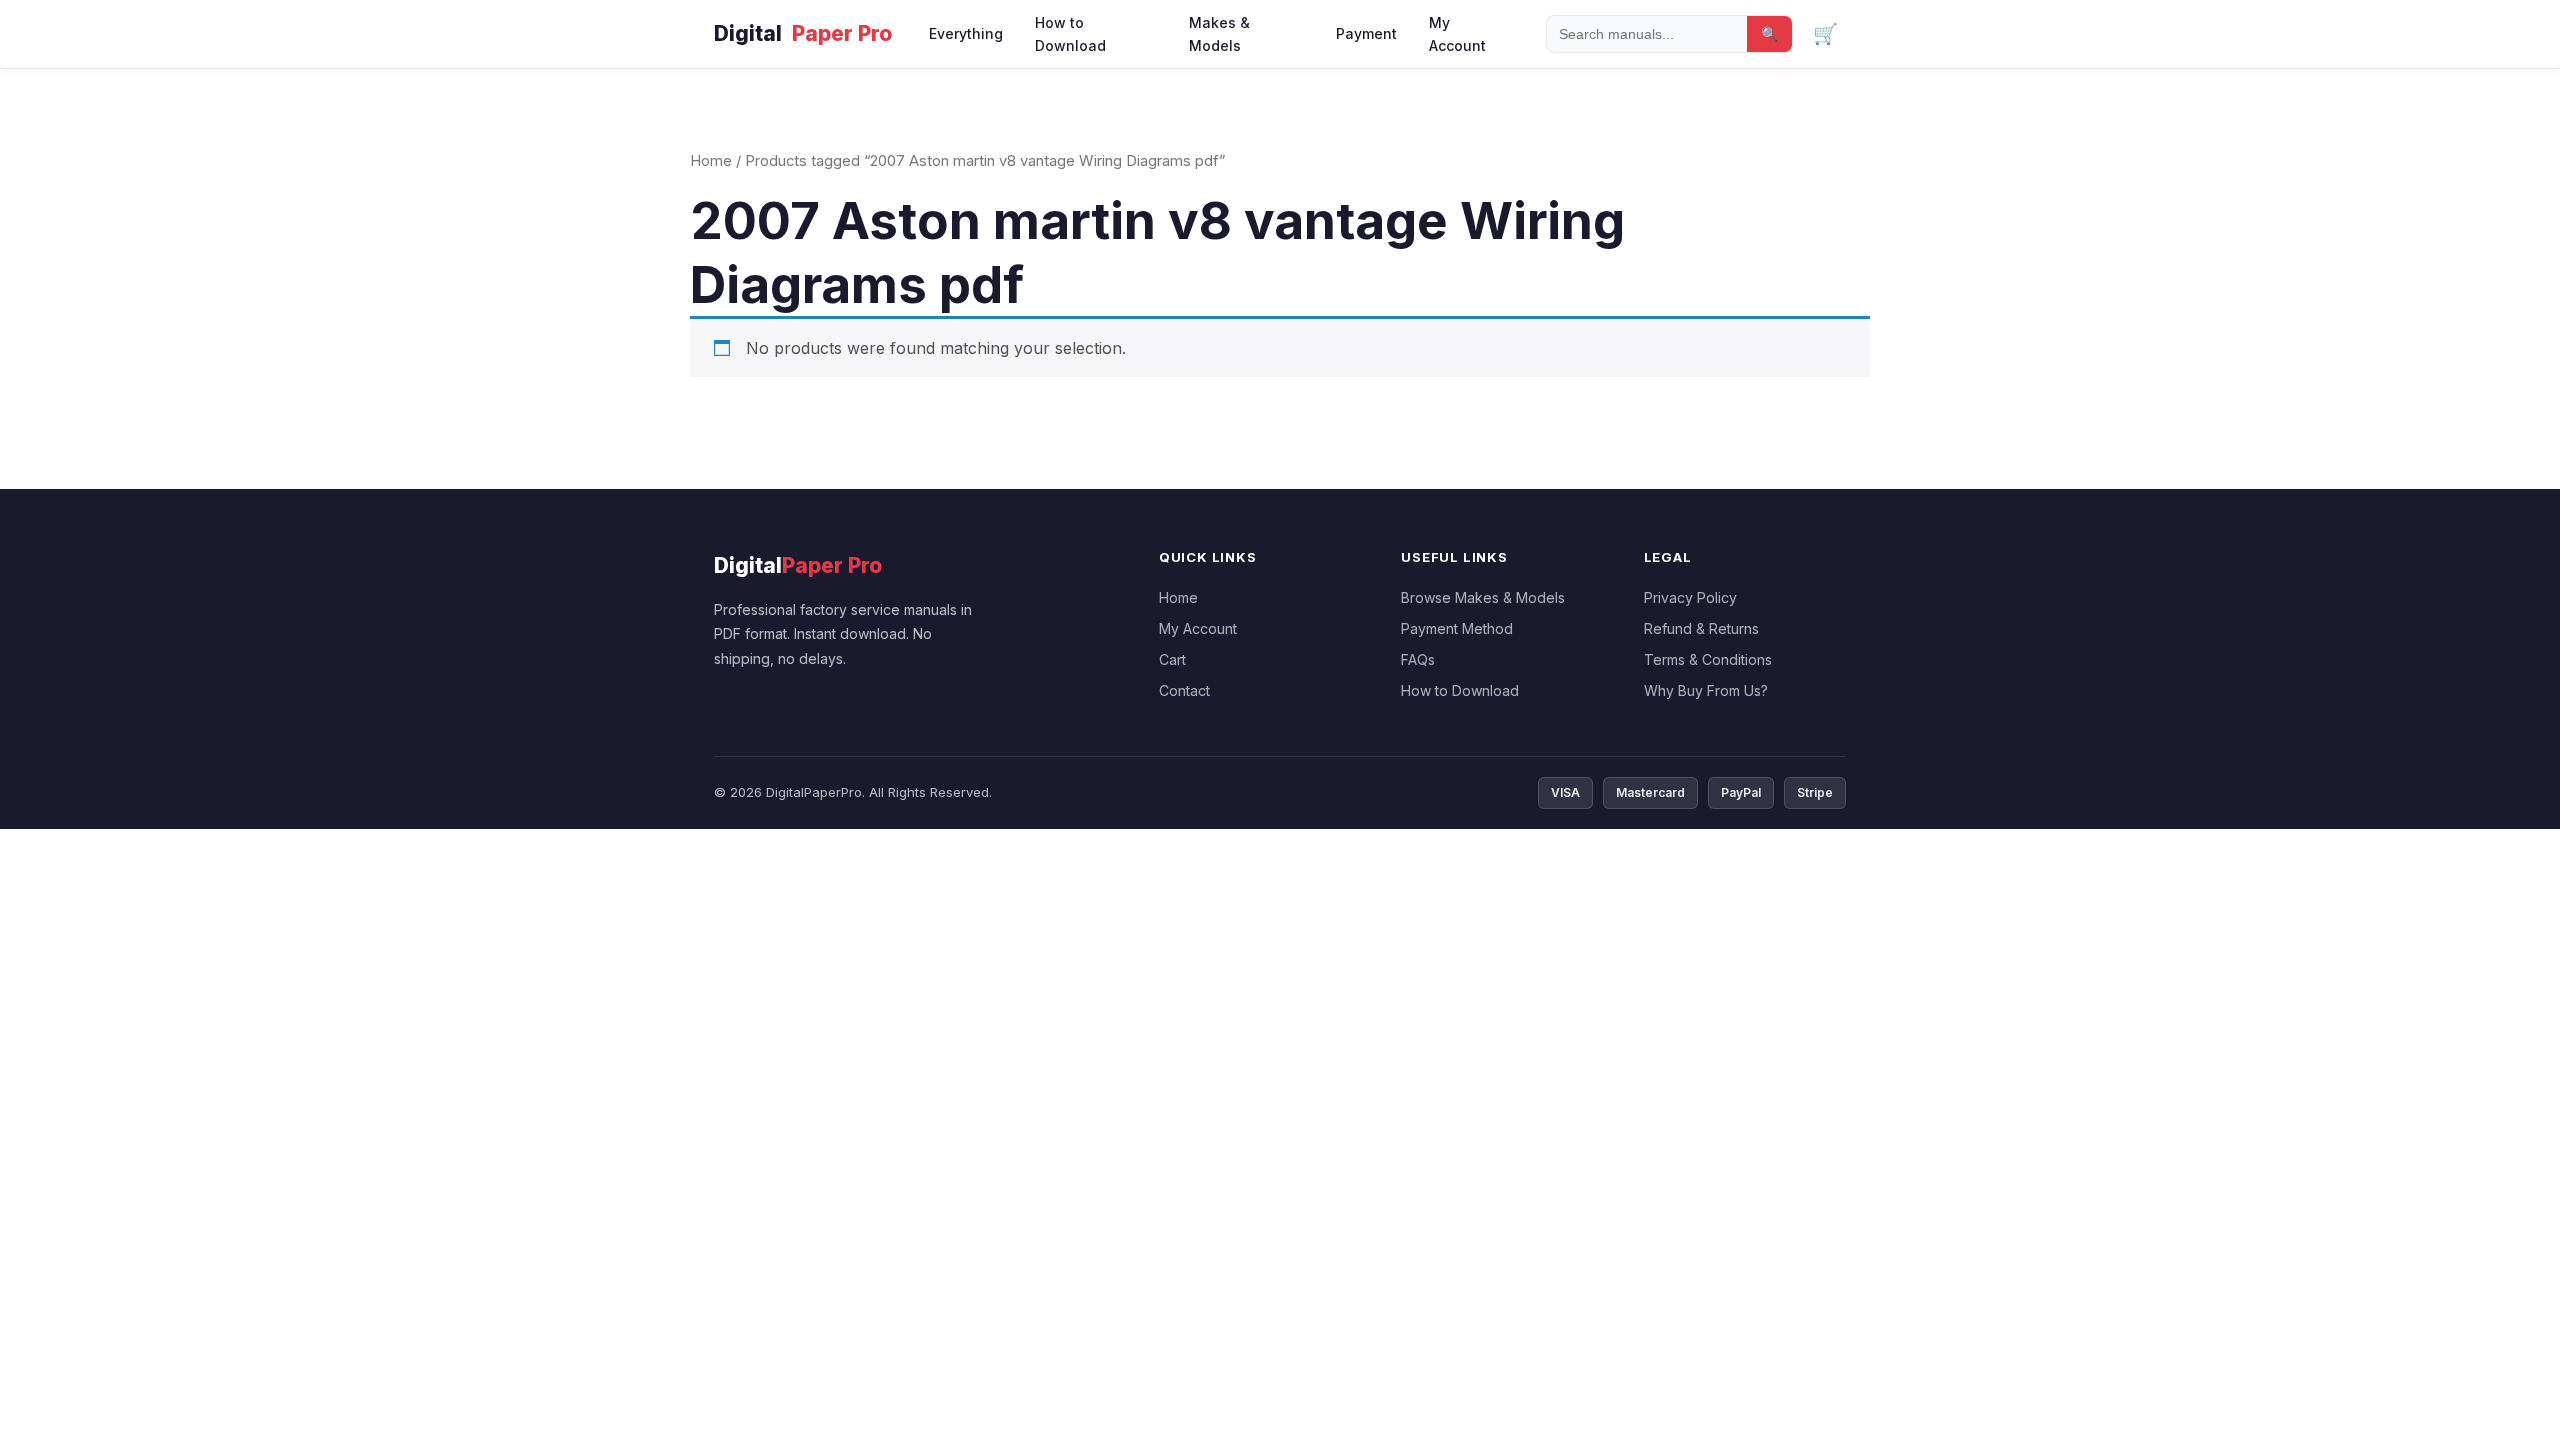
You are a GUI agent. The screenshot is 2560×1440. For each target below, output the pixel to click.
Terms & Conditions (1708, 659)
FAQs (1418, 659)
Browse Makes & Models (1483, 597)
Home (711, 161)
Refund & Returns (1701, 628)
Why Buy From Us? (1706, 690)
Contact (1184, 690)
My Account (1457, 34)
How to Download (1070, 34)
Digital (803, 33)
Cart (1172, 659)
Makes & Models (1219, 34)
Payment (1366, 33)
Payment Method (1457, 628)
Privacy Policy (1690, 597)
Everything (966, 33)
